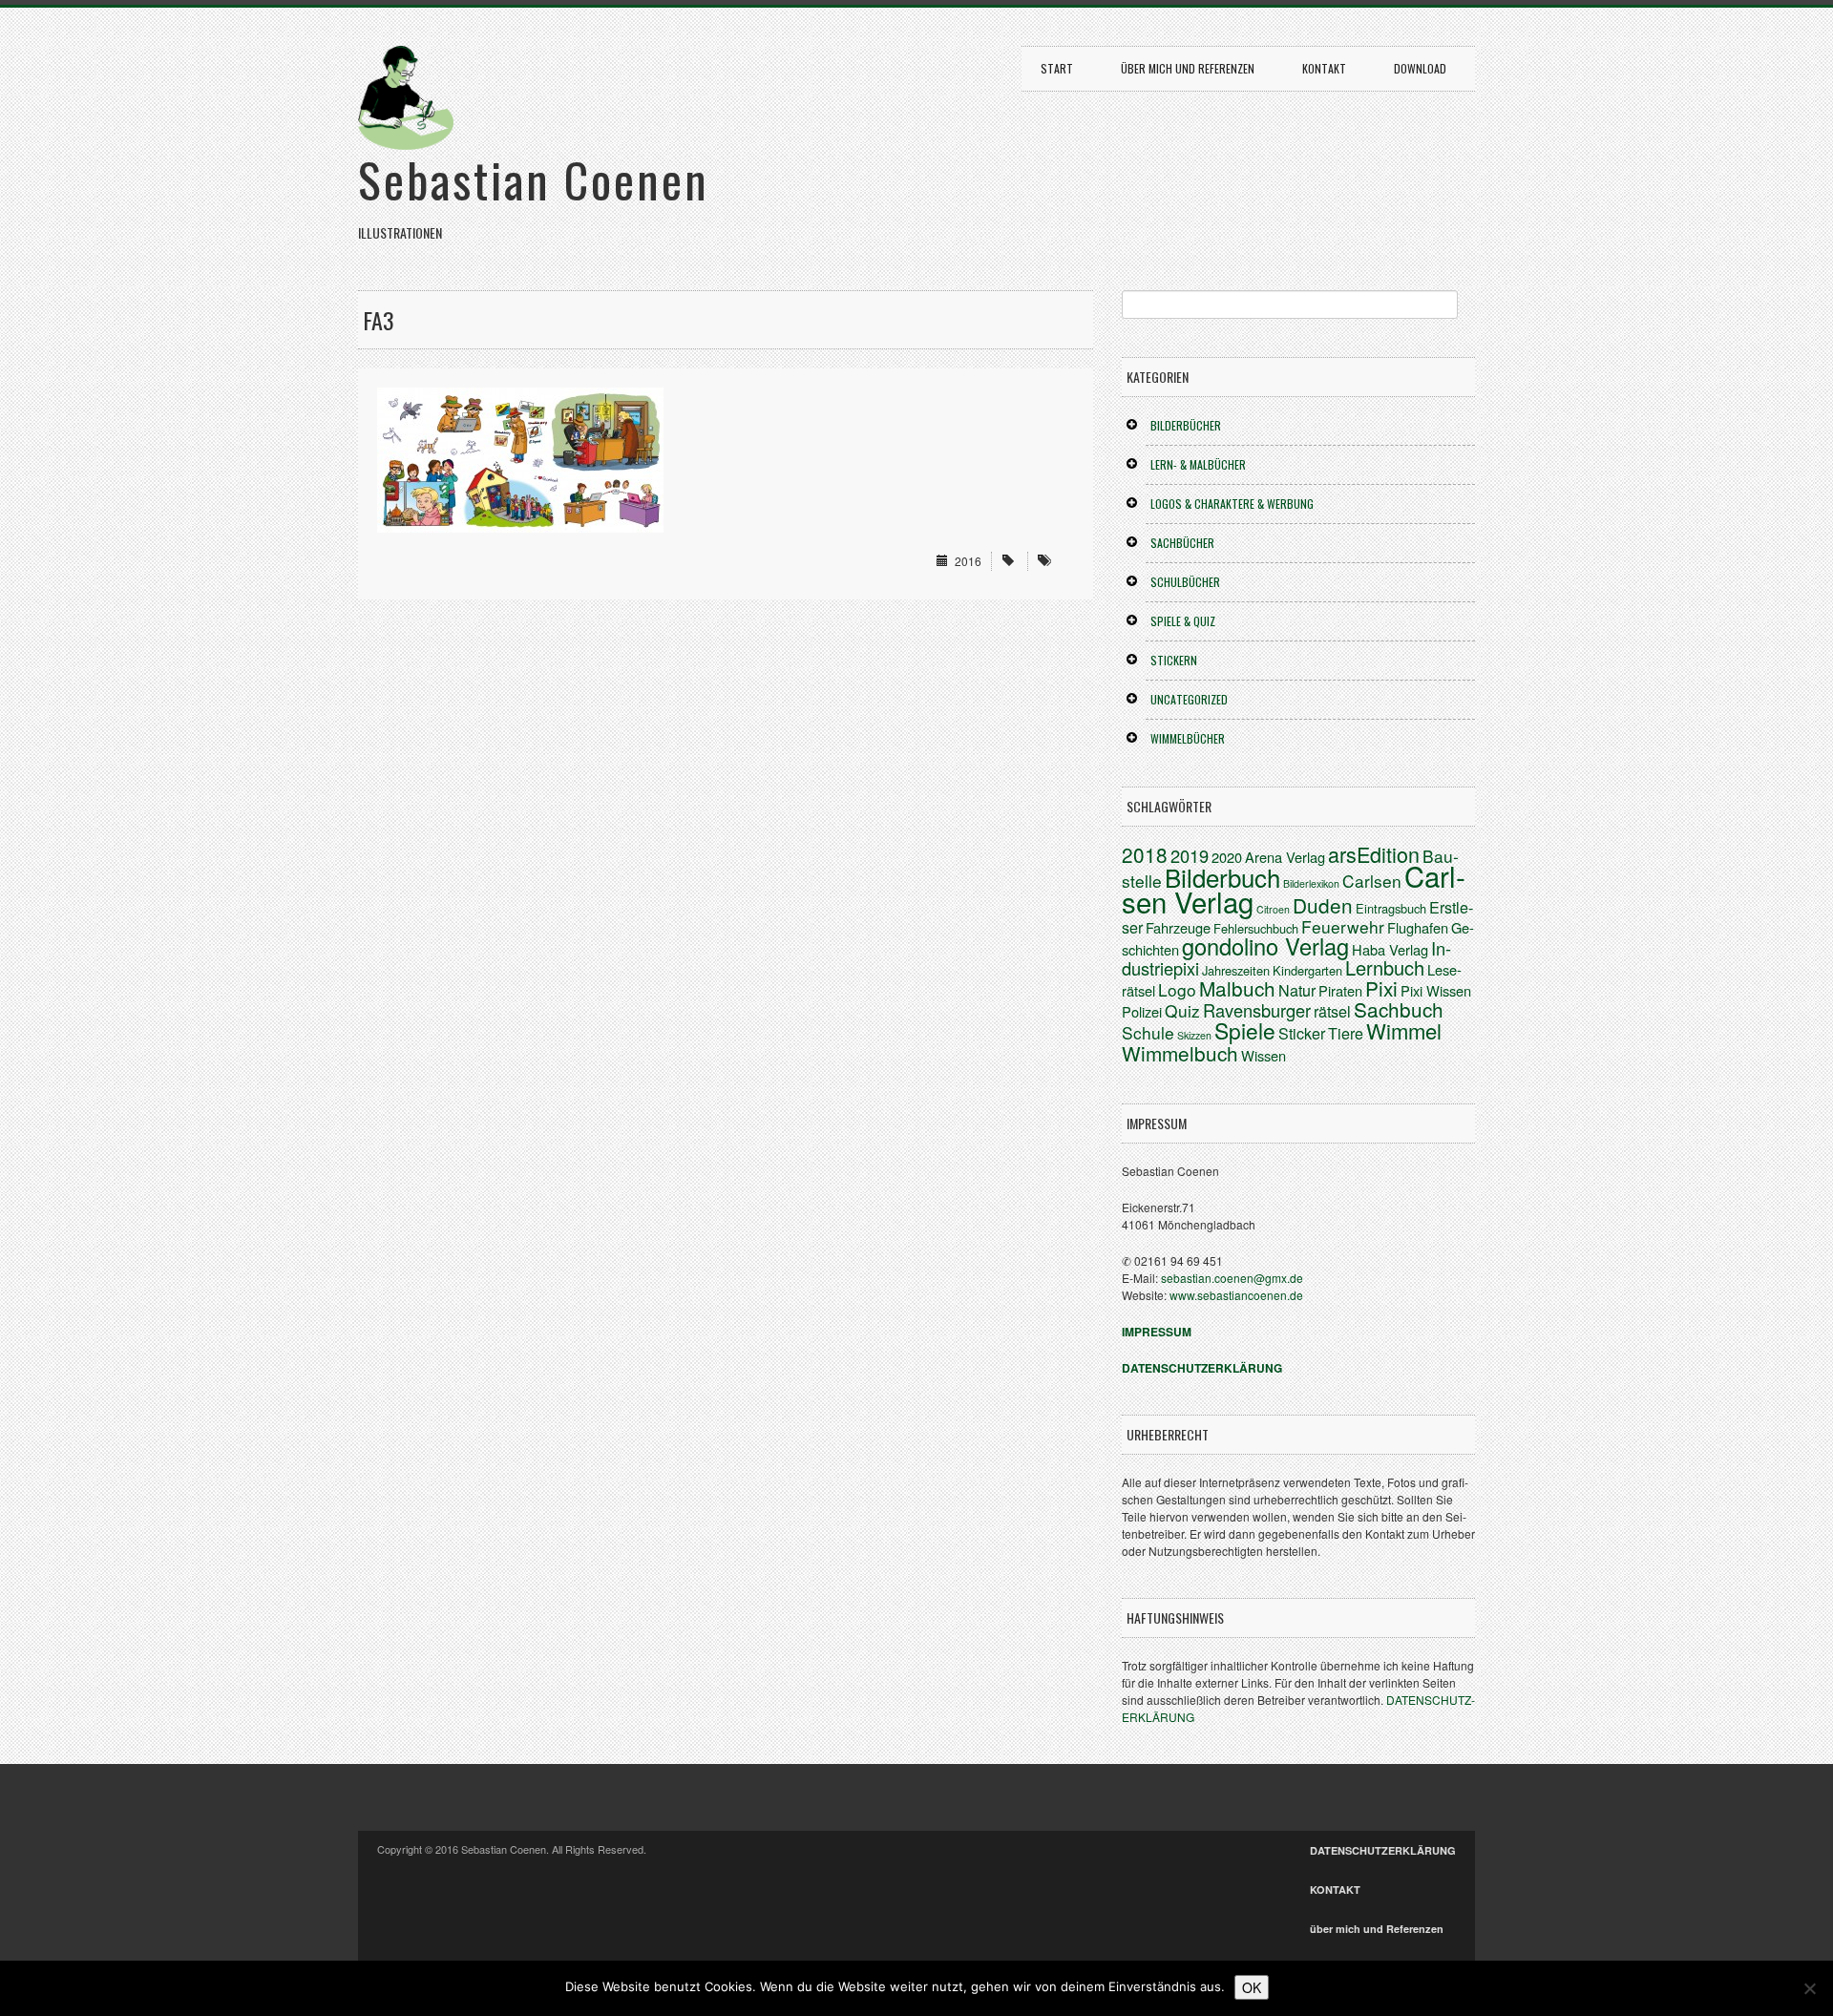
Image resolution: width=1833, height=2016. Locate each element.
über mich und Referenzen (1188, 68)
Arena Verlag (1285, 857)
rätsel (1332, 1011)
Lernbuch (1385, 967)
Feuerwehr (1343, 926)
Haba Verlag (1390, 949)
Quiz (1182, 1010)
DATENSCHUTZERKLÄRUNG (1383, 1850)
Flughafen (1418, 927)
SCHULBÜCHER (1185, 582)
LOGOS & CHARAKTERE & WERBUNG (1232, 504)
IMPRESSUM (1157, 1332)
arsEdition (1374, 854)
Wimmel (1404, 1030)
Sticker (1302, 1033)
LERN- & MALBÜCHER (1198, 464)
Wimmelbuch (1180, 1053)
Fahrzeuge (1178, 927)
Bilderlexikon (1311, 883)
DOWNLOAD (1420, 68)
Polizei (1142, 1011)
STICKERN (1174, 660)
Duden (1323, 905)
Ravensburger (1257, 1010)
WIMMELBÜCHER (1188, 738)
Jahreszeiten (1236, 970)
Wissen (1264, 1055)
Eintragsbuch (1391, 908)
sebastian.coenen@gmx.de (1232, 1278)
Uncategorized (1189, 699)
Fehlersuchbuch (1256, 928)
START (1057, 68)
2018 (1145, 854)
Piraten (1340, 990)
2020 (1227, 857)
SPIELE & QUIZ (1183, 621)
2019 (1190, 855)
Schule (1148, 1032)
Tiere (1346, 1033)
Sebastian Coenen (534, 178)
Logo (1177, 989)
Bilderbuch (1222, 877)
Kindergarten (1307, 970)
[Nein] (1809, 1988)
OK (1252, 1987)
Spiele (1245, 1030)
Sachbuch (1399, 1009)
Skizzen (1194, 1035)
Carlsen (1372, 881)
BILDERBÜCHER (1186, 425)
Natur (1297, 990)
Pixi (1381, 988)
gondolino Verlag (1265, 946)
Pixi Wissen (1436, 990)
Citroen (1273, 909)
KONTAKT (1324, 68)
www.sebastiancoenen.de (1236, 1295)
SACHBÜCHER (1182, 543)
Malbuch (1237, 988)
